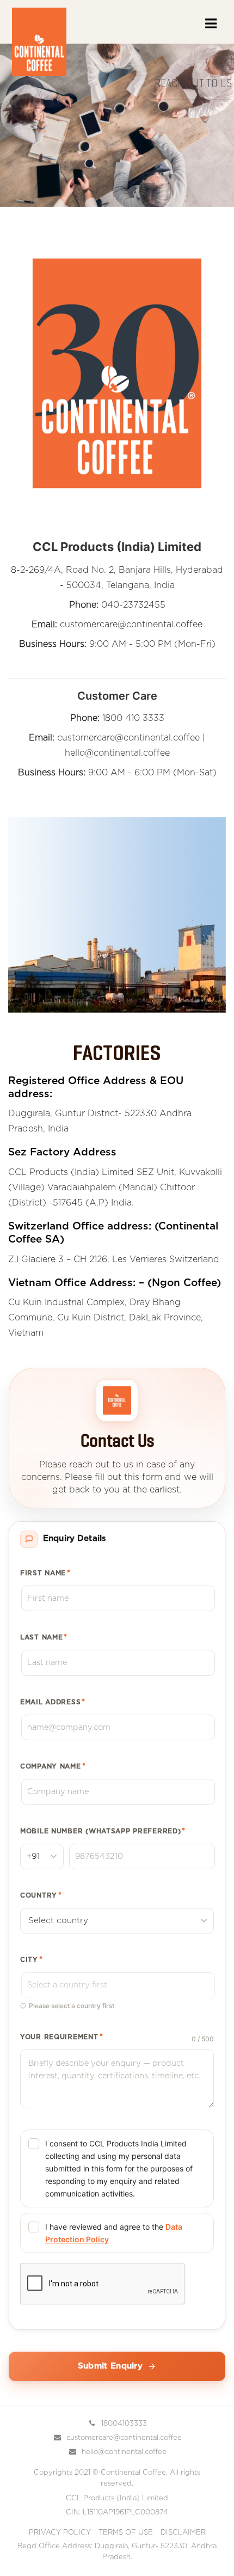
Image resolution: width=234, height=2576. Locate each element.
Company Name (53, 1766)
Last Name (44, 1637)
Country (41, 1895)
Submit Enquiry (110, 2366)
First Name (45, 1573)
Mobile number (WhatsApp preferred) (103, 1831)
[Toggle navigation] (210, 28)
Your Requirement (61, 2037)
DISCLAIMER (183, 2533)
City (32, 1960)
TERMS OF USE (126, 2533)
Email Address (53, 1702)
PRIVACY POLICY (60, 2533)
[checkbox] (117, 2168)
